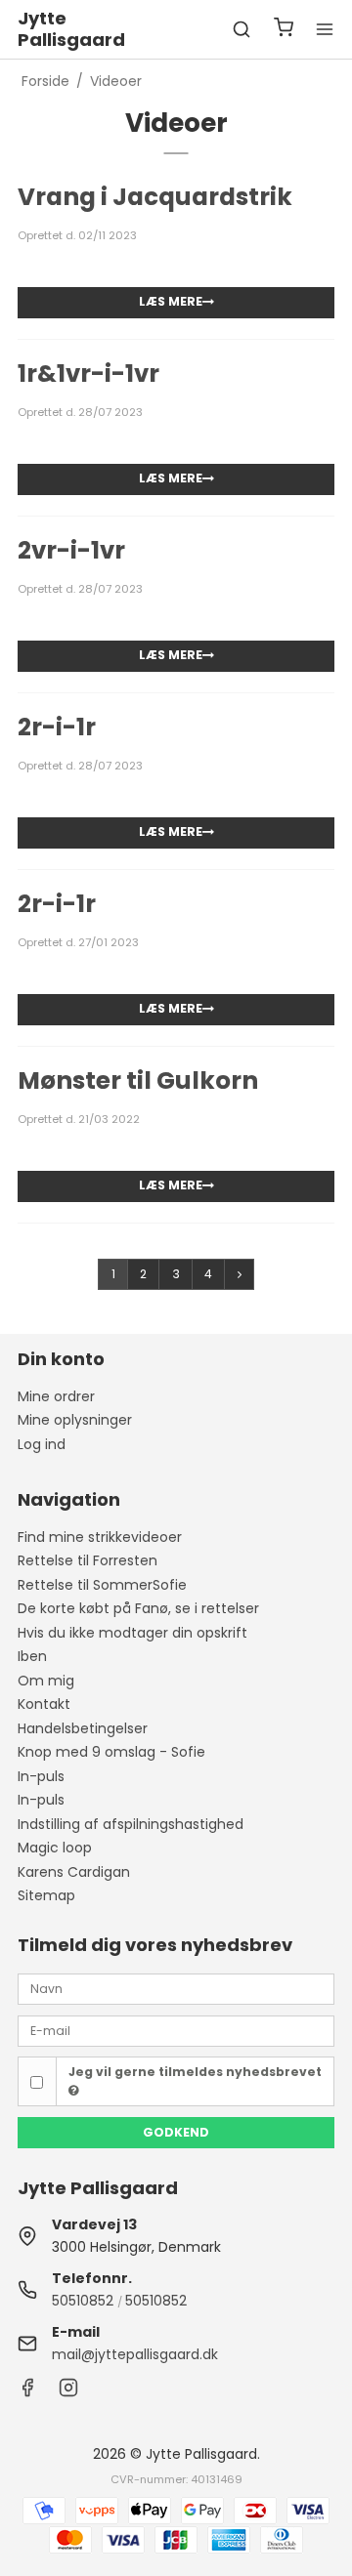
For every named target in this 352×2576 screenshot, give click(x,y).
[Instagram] (68, 2392)
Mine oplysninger (75, 1420)
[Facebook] (27, 2392)
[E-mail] (176, 2030)
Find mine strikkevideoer (100, 1537)
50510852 (83, 2301)
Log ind (42, 1444)
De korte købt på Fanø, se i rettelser (138, 1608)
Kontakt (44, 1704)
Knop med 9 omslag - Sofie (111, 1752)
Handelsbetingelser (83, 1728)
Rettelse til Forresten (88, 1560)
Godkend (176, 2132)
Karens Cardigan (74, 1872)
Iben (32, 1656)
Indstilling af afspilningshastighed (131, 1824)
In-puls (41, 1776)
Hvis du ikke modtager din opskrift (132, 1633)
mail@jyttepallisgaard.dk (135, 2354)
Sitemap (46, 1895)
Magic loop (55, 1848)
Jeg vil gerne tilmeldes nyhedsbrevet (195, 2072)
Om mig (46, 1681)
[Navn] (176, 1988)
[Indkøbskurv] (284, 30)
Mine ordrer (56, 1396)
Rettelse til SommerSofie (102, 1585)
